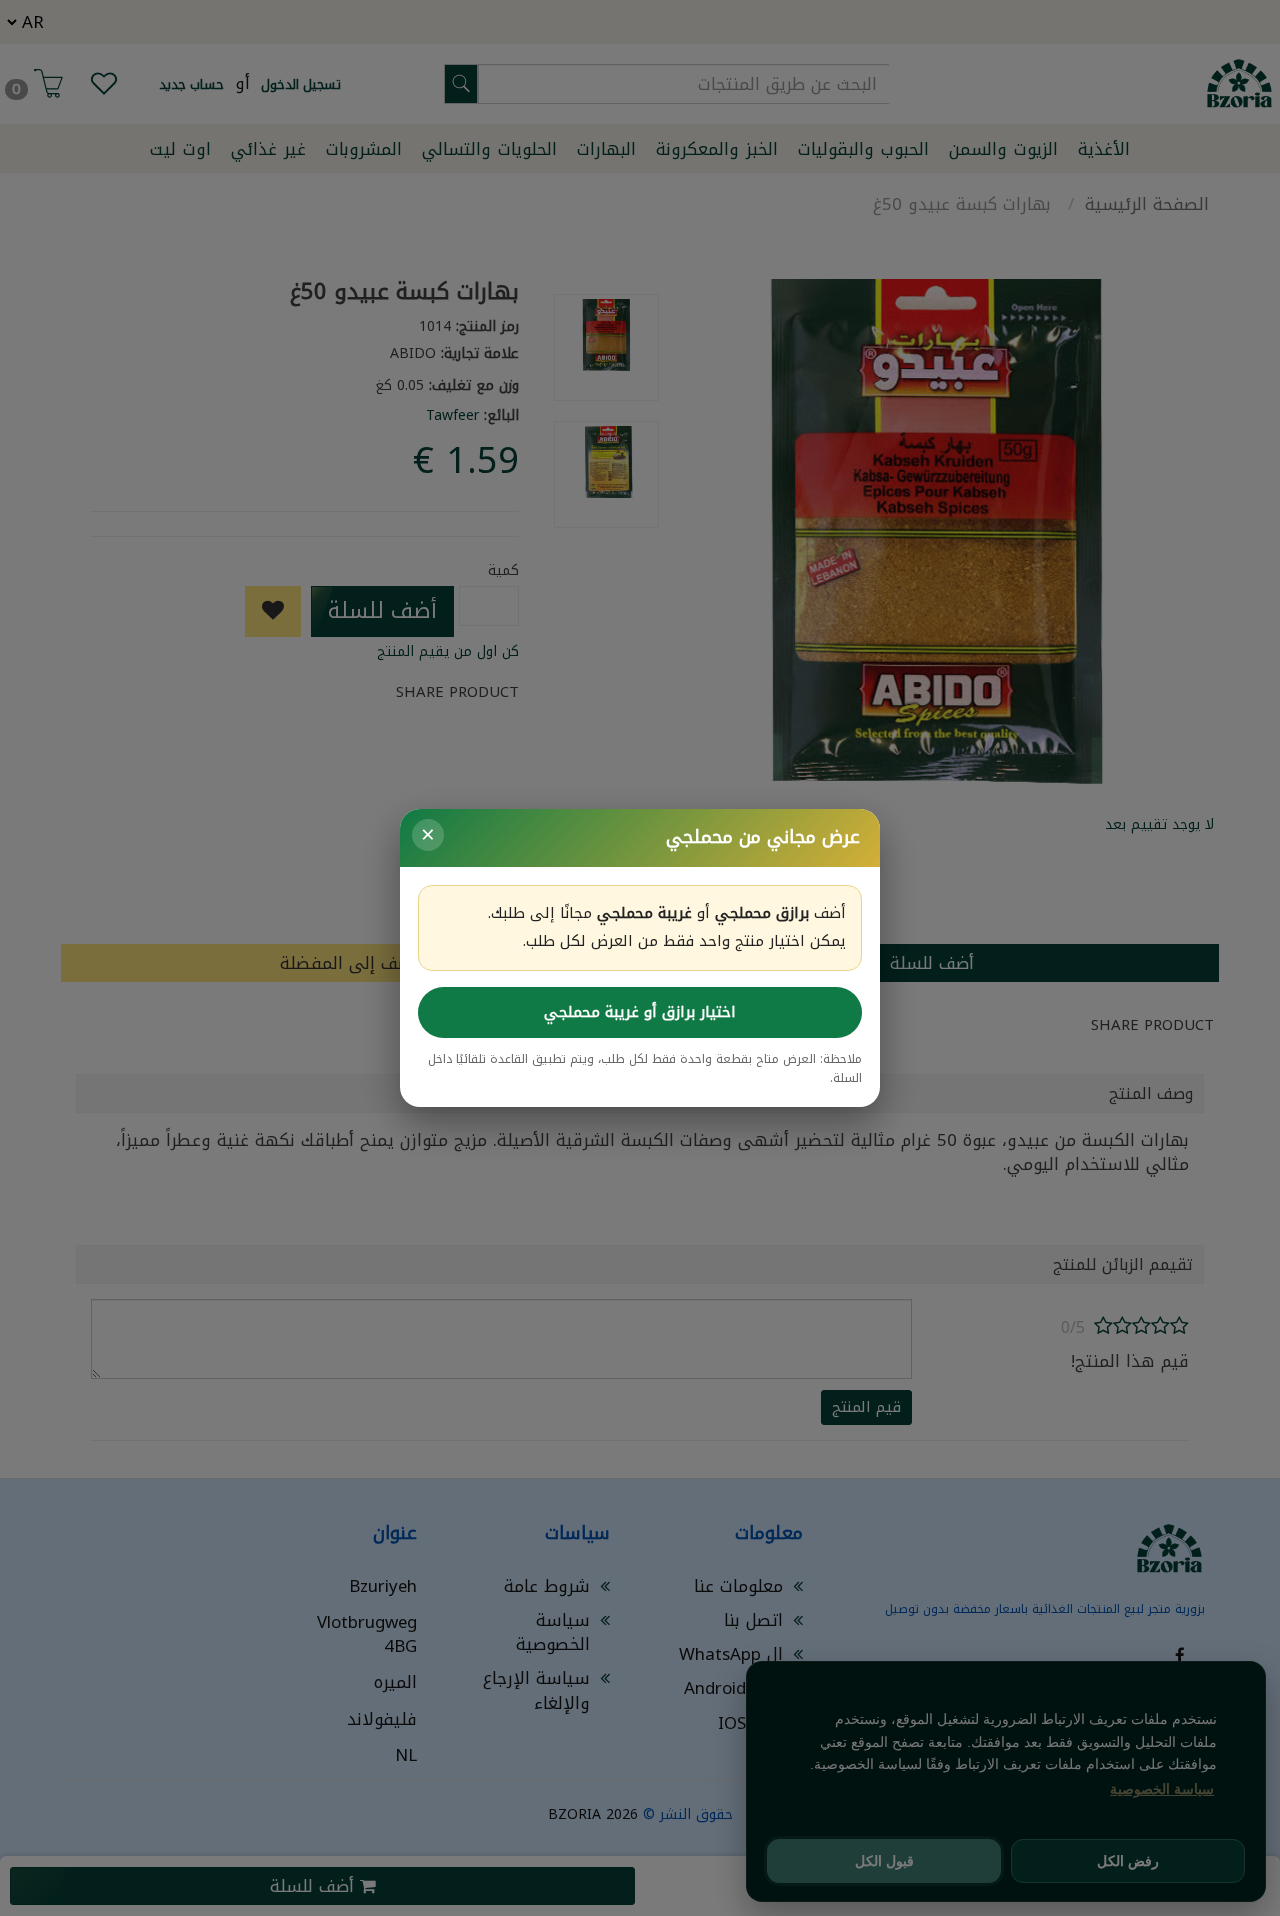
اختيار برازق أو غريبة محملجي (640, 1012)
